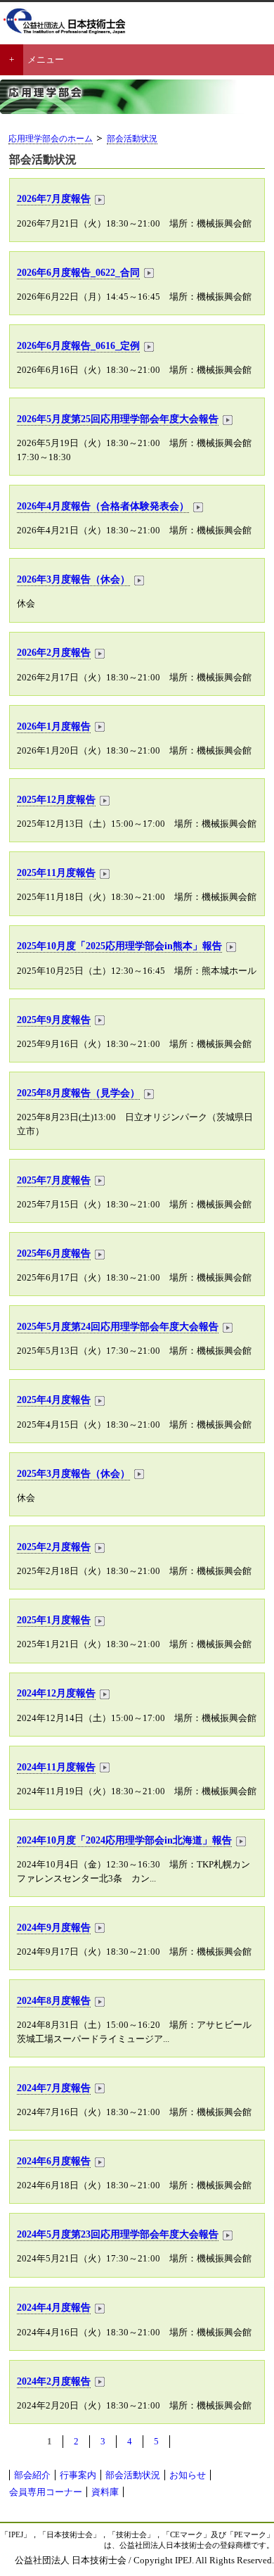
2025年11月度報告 (56, 873)
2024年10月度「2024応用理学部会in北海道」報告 (124, 1840)
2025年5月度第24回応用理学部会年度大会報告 (118, 1326)
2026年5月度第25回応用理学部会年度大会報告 (118, 419)
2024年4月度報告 (54, 2307)
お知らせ (188, 2475)
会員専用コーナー (46, 2492)
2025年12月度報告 (56, 799)
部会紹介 (32, 2475)
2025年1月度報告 (54, 1620)
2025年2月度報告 (54, 1547)
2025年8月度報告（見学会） (78, 1093)
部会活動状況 (132, 139)
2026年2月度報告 (54, 652)
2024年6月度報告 (54, 2161)
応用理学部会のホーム (51, 139)
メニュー (46, 59)
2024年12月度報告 (56, 1693)
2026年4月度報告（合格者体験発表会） (103, 506)
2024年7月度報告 (54, 2088)
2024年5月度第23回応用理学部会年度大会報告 (118, 2234)
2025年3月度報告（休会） (73, 1473)
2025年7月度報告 (54, 1180)
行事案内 (78, 2475)
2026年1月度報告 (54, 726)
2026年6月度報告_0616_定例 (78, 345)
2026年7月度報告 (54, 198)
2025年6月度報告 (54, 1253)
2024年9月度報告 (54, 1927)
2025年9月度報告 (54, 1020)
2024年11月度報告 (56, 1767)
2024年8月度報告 (54, 2000)
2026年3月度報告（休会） (73, 579)
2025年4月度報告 (54, 1400)
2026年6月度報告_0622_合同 (78, 272)
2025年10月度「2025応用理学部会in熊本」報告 (119, 946)
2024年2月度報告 (54, 2381)
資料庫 (105, 2492)
